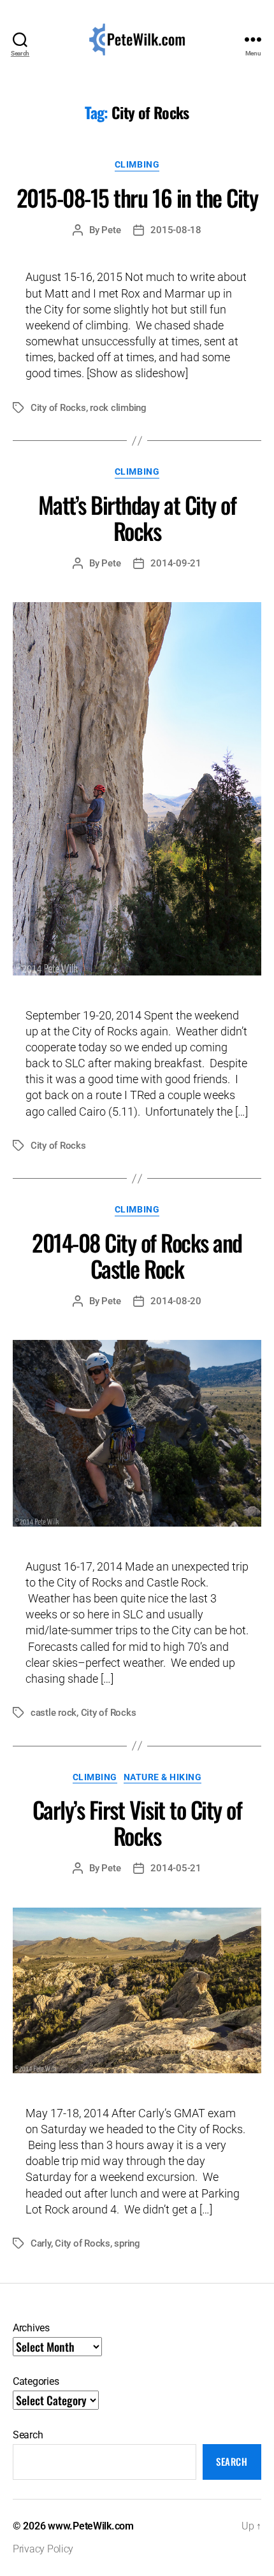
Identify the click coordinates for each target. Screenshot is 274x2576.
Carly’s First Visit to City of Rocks (137, 1822)
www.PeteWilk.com (91, 2526)
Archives (31, 2328)
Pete (111, 230)
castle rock (54, 1713)
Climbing (137, 164)
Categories (36, 2381)
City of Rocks (58, 408)
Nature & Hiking (163, 1777)
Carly (41, 2243)
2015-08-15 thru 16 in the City (137, 197)
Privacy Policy (43, 2549)
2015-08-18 (176, 230)
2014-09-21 (176, 563)
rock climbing (118, 408)
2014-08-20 (176, 1301)
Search (28, 2435)
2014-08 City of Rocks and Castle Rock (137, 1255)
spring (127, 2243)
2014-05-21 (176, 1868)
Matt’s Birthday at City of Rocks (137, 517)
